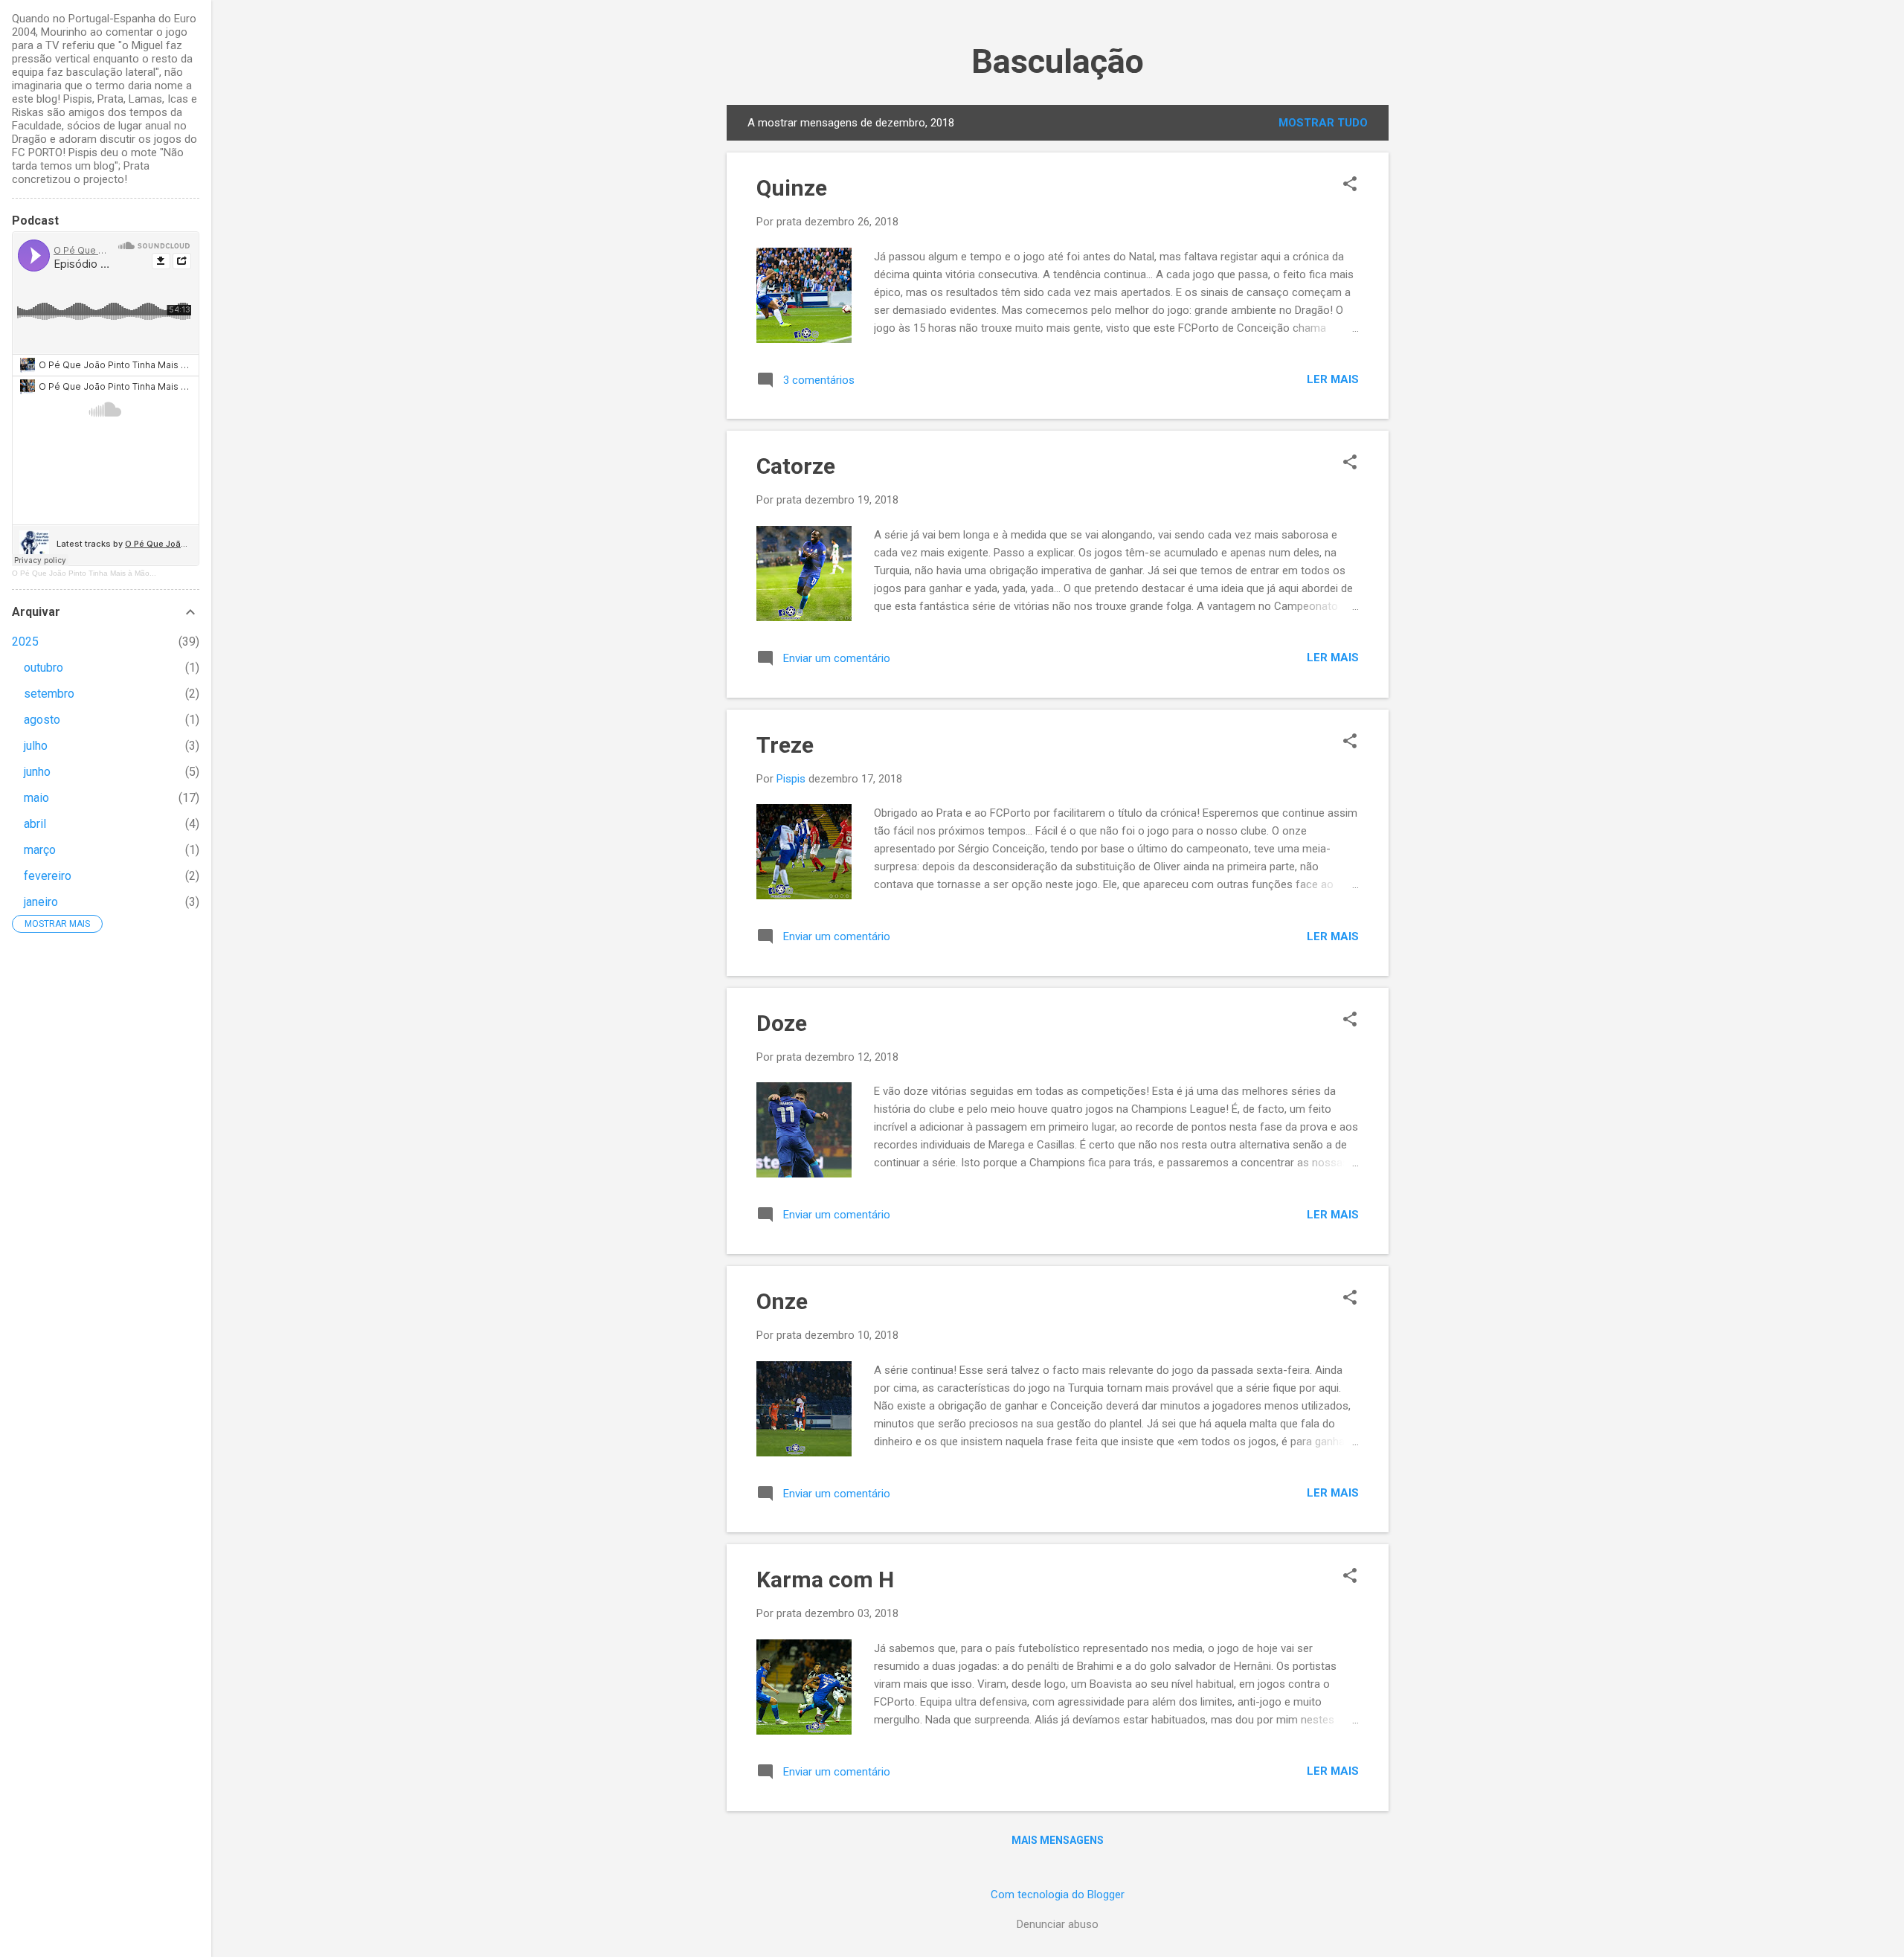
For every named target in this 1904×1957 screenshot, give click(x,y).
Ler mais (1333, 379)
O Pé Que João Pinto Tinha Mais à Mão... (84, 573)
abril (35, 824)
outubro (44, 668)
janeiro (41, 902)
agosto (42, 720)
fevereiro (48, 876)
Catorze (796, 466)
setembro (49, 694)
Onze (782, 1301)
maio (36, 798)
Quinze (792, 188)
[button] (1350, 185)
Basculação (1058, 61)
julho (36, 746)
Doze (782, 1023)
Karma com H (825, 1580)
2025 (25, 642)
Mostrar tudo (1323, 123)
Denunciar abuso (1058, 1924)
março (40, 850)
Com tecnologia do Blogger (1058, 1895)
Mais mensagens (1058, 1840)
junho (37, 772)
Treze (785, 745)
